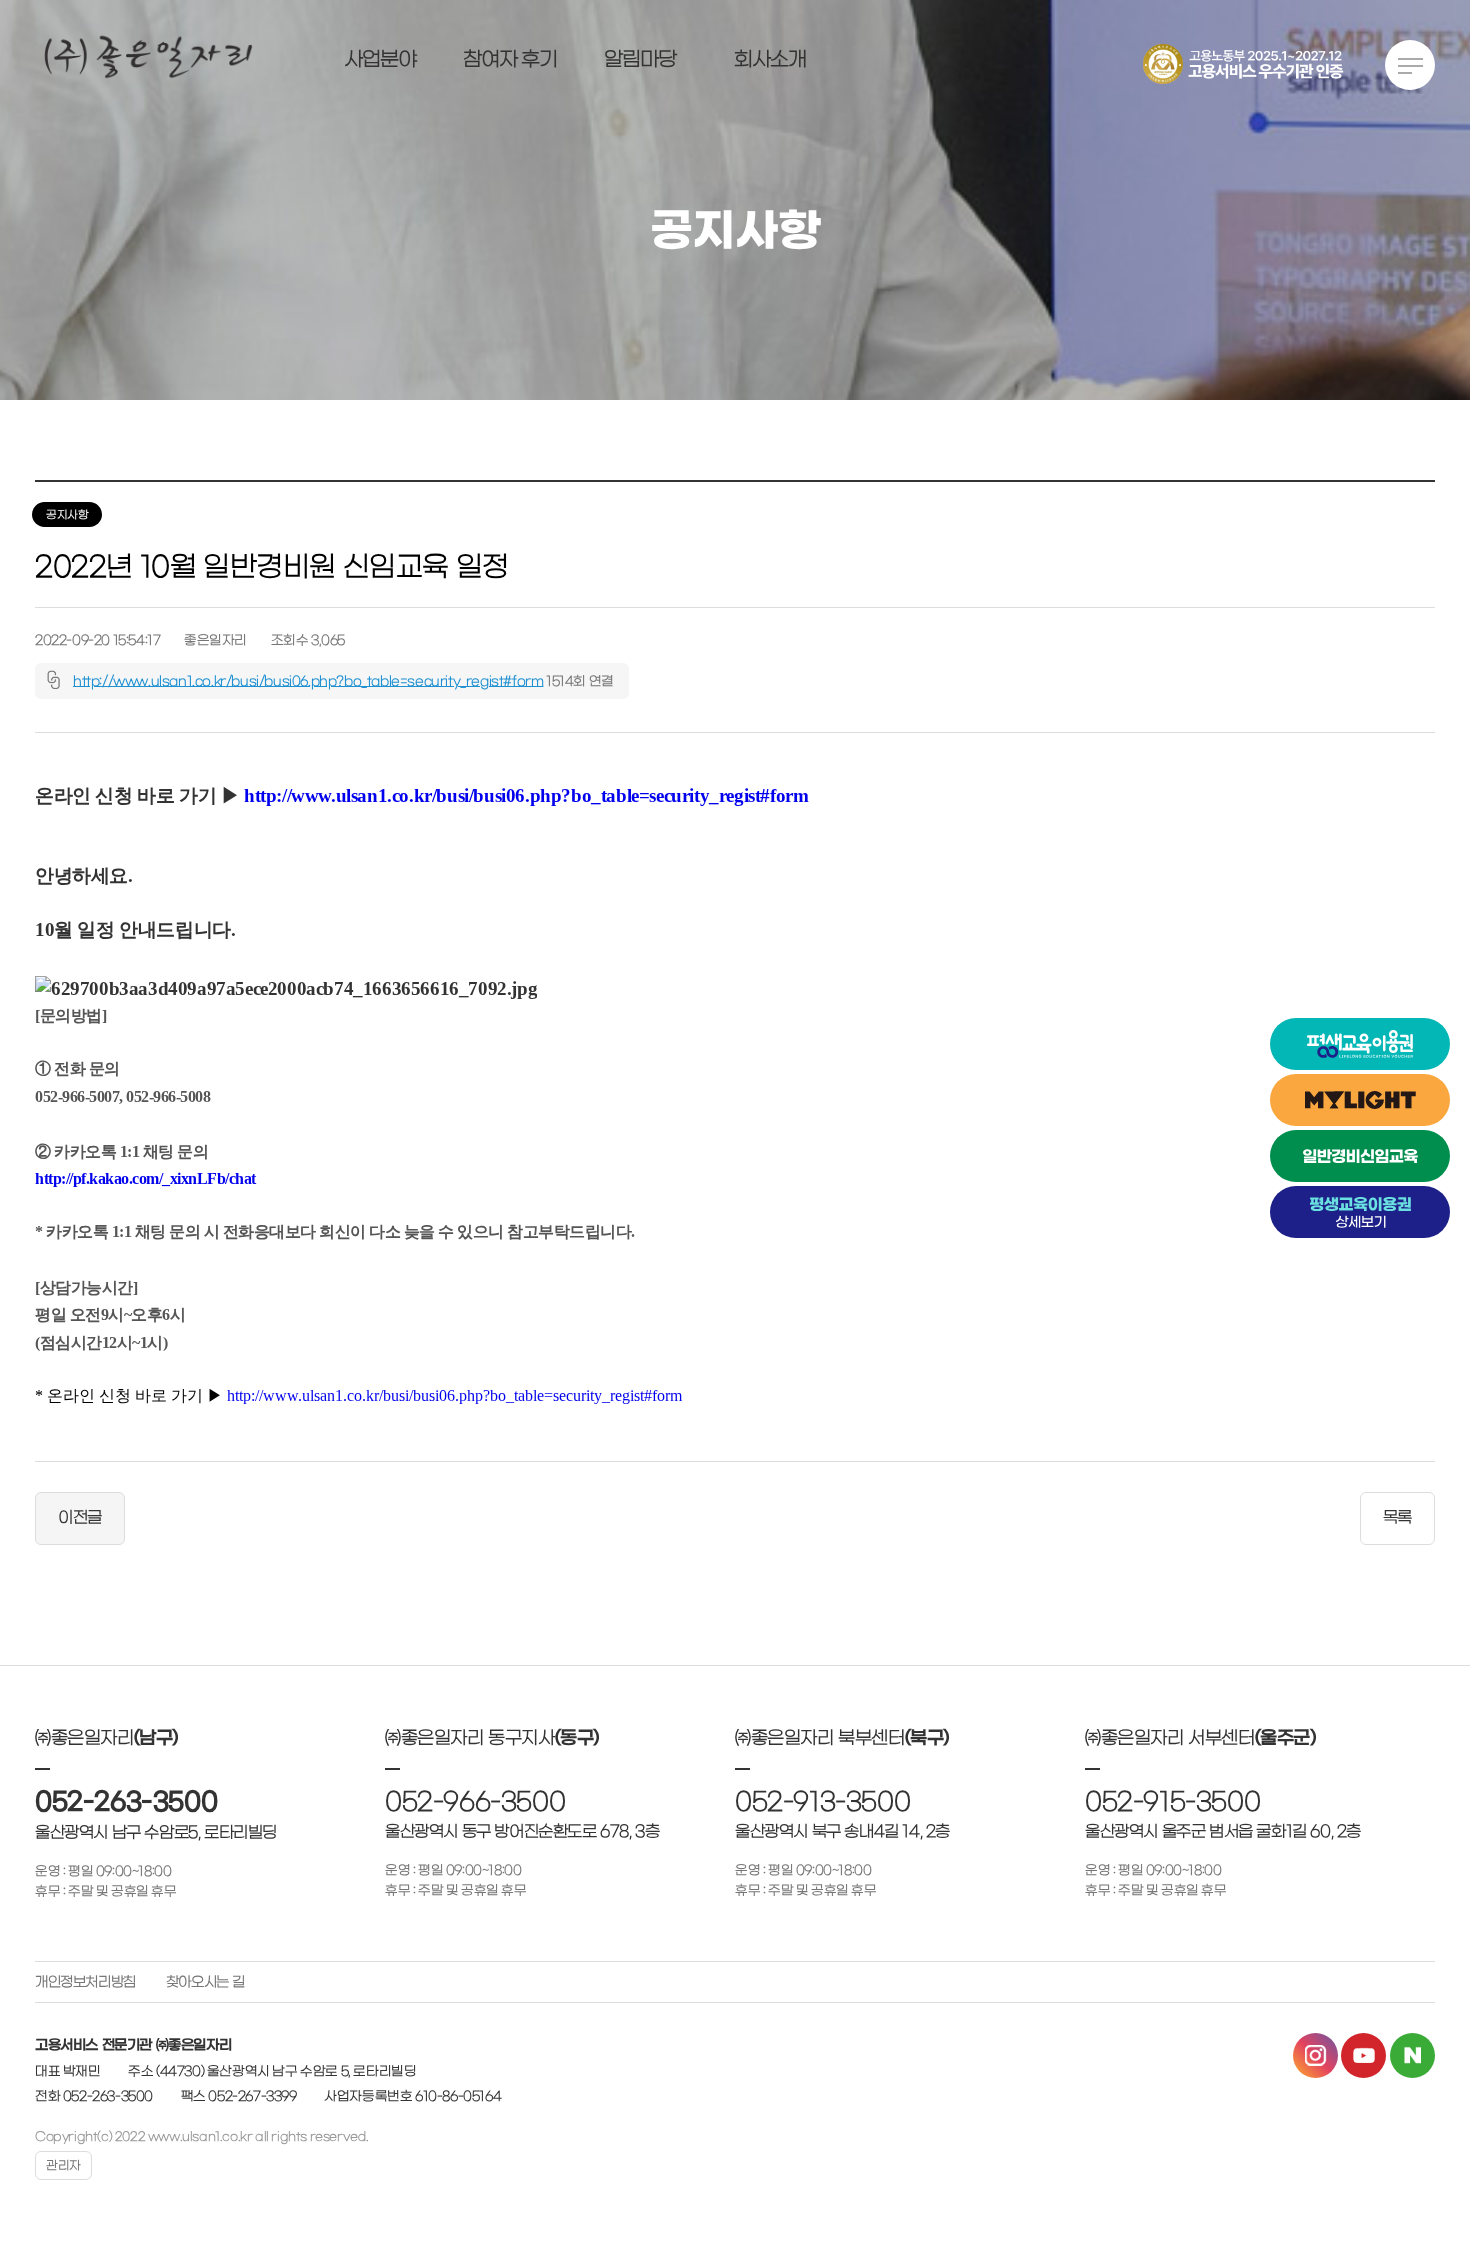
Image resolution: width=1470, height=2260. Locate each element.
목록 (1397, 1518)
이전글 (80, 1518)
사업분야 (380, 60)
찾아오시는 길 (205, 1982)
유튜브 (1363, 2055)
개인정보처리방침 (85, 1982)
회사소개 (770, 60)
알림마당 (640, 60)
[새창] (1360, 1044)
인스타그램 (1315, 2055)
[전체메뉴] (1407, 70)
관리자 (63, 2166)
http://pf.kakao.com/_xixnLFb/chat (145, 1178)
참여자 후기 (510, 60)
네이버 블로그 (1412, 2055)
